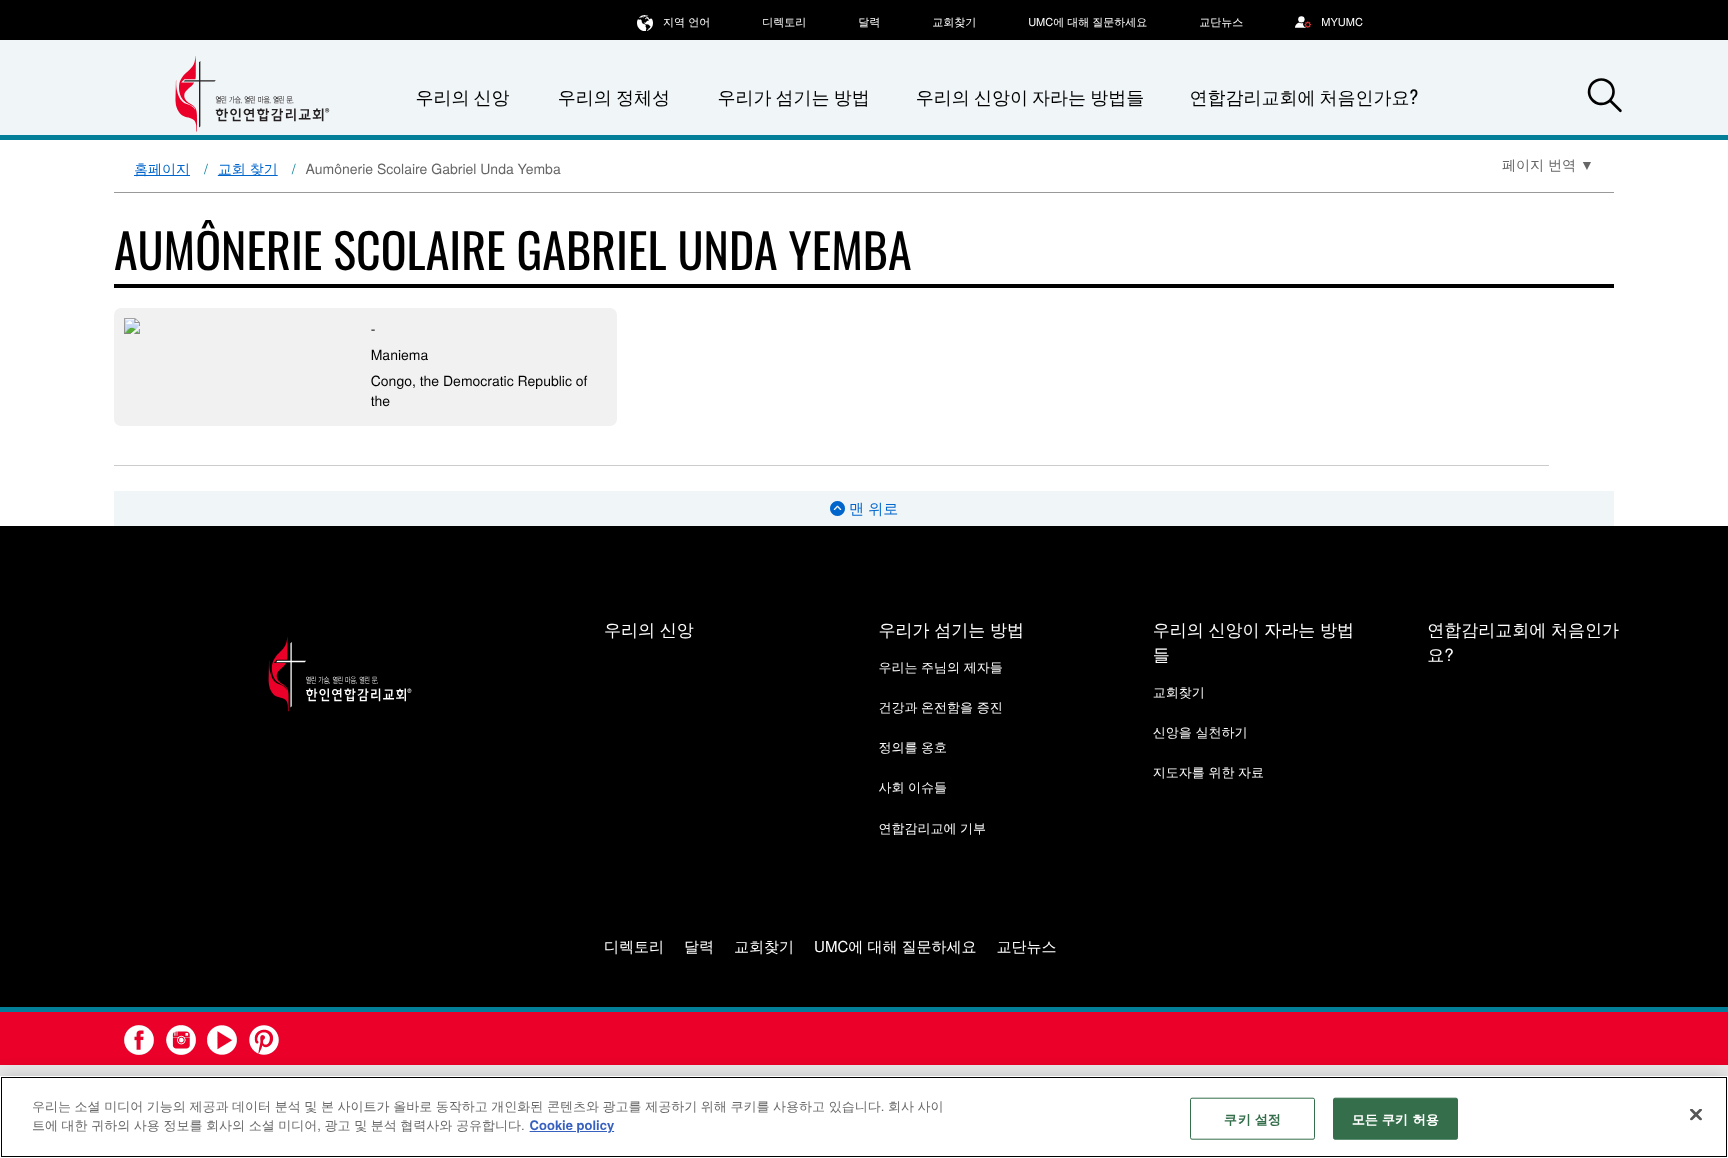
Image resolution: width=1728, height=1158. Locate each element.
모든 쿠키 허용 (1395, 1118)
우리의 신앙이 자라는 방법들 (1030, 97)
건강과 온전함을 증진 (940, 706)
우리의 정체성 (614, 97)
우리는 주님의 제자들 (940, 666)
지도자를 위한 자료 (1208, 771)
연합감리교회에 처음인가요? (1303, 97)
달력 (869, 22)
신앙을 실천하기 (1200, 731)
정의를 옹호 (912, 746)
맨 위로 (871, 508)
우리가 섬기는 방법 (793, 97)
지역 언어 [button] (686, 22)
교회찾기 (954, 22)
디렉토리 (784, 22)
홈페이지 (162, 168)
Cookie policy (572, 1124)
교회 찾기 (248, 168)
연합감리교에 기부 (932, 827)
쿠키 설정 (1252, 1118)
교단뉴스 (1221, 22)
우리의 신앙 (649, 628)
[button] (1605, 98)
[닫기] (1696, 1114)
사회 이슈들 (912, 786)
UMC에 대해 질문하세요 (1087, 22)
